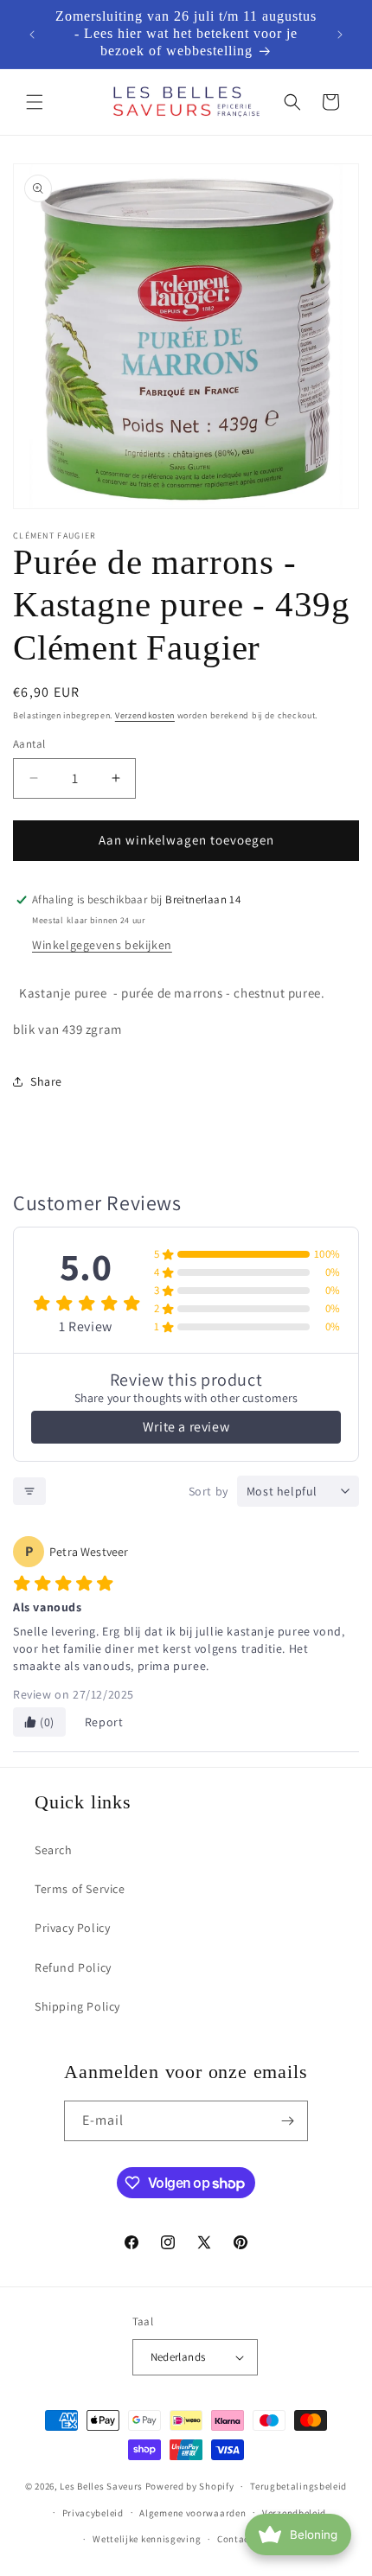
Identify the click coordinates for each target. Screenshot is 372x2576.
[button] (35, 102)
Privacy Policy (72, 1928)
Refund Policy (73, 1967)
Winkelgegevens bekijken (102, 945)
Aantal (29, 744)
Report (104, 1722)
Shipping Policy (77, 2006)
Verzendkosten (145, 715)
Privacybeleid (93, 2513)
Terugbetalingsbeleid (298, 2486)
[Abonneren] (288, 2121)
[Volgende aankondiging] (340, 35)
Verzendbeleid (294, 2513)
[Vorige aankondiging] (32, 35)
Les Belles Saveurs (101, 2486)
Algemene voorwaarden (192, 2513)
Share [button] (46, 1081)
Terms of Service (80, 1889)
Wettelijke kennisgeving (147, 2539)
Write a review (186, 1427)
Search (54, 1850)
